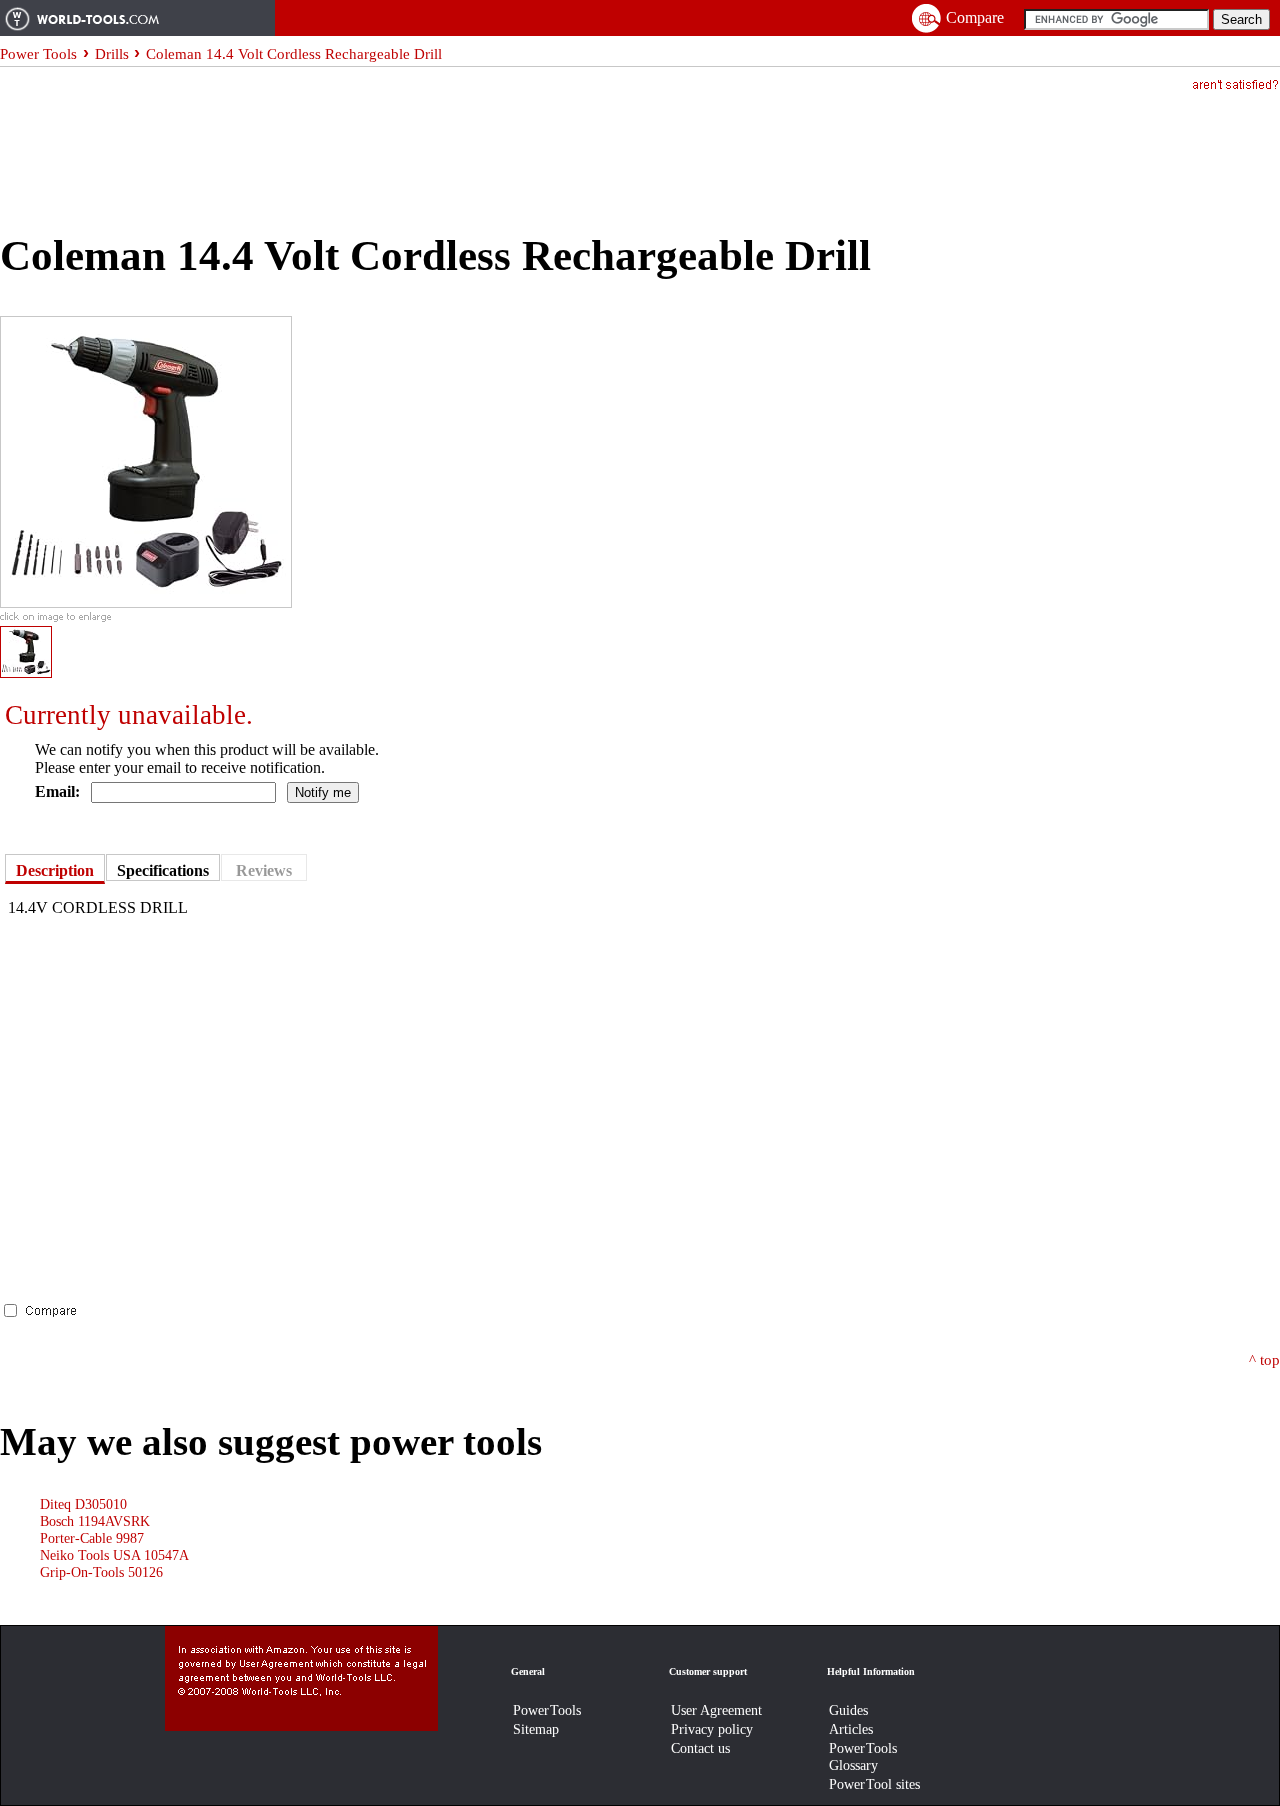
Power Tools (38, 53)
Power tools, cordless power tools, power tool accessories (137, 18)
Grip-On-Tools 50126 (101, 1572)
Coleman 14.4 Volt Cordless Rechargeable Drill (294, 53)
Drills (112, 53)
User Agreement (716, 1710)
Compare (975, 17)
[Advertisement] (364, 146)
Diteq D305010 (83, 1504)
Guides (848, 1710)
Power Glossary (863, 1756)
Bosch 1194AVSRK (95, 1521)
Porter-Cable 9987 (92, 1538)
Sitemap (536, 1729)
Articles (851, 1729)
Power (547, 1710)
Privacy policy (712, 1729)
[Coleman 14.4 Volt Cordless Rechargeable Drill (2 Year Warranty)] (146, 602)
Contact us (700, 1748)
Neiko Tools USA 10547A (114, 1555)
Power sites (874, 1784)
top (1270, 1359)
